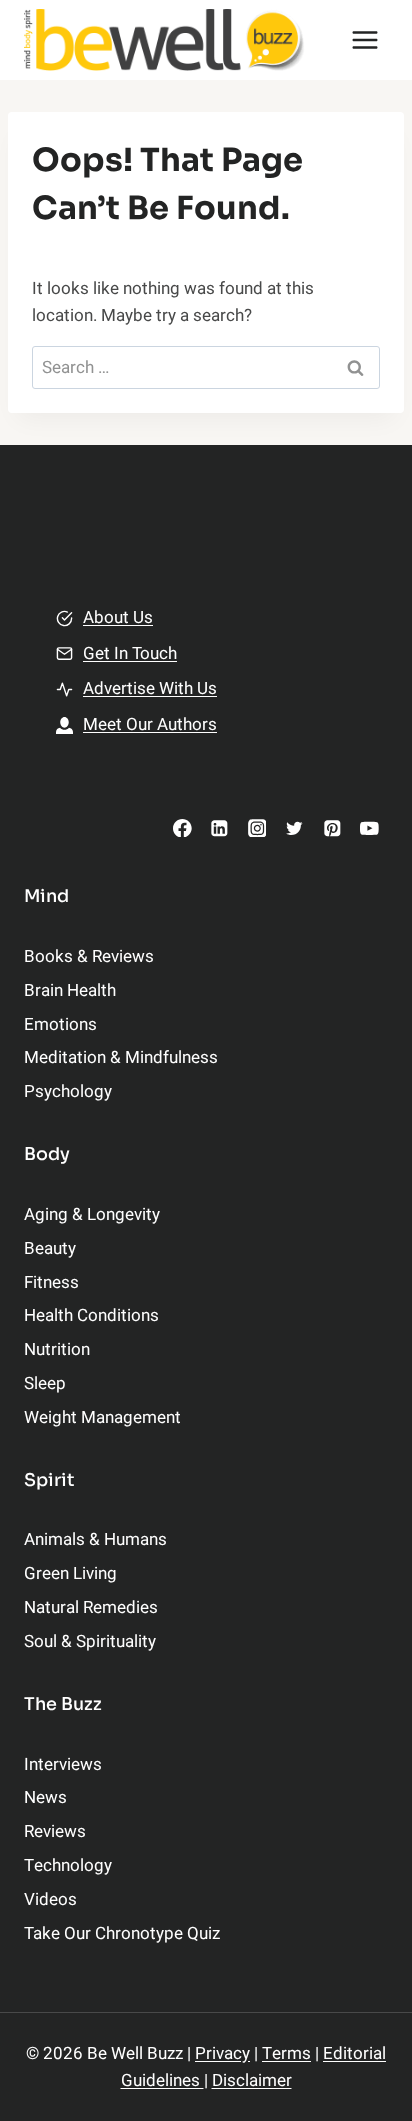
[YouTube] (369, 827)
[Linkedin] (219, 827)
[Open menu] (364, 39)
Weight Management (102, 1417)
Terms (286, 2053)
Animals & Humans (95, 1539)
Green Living (70, 1573)
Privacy (222, 2053)
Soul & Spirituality (90, 1641)
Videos (50, 1899)
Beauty (50, 1248)
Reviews (55, 1831)
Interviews (63, 1764)
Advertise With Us (150, 688)
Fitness (51, 1282)
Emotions (60, 1024)
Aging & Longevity (92, 1214)
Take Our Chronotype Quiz (122, 1933)
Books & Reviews (89, 956)
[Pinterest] (331, 827)
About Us (118, 617)
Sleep (45, 1383)
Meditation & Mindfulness (121, 1057)
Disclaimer (252, 2080)
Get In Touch (130, 653)
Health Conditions (91, 1315)
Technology (68, 1865)
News (45, 1797)
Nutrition (57, 1349)
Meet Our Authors (150, 724)
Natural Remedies (91, 1607)
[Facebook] (182, 827)
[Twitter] (294, 827)
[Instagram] (256, 827)
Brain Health (70, 990)
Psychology (68, 1091)
